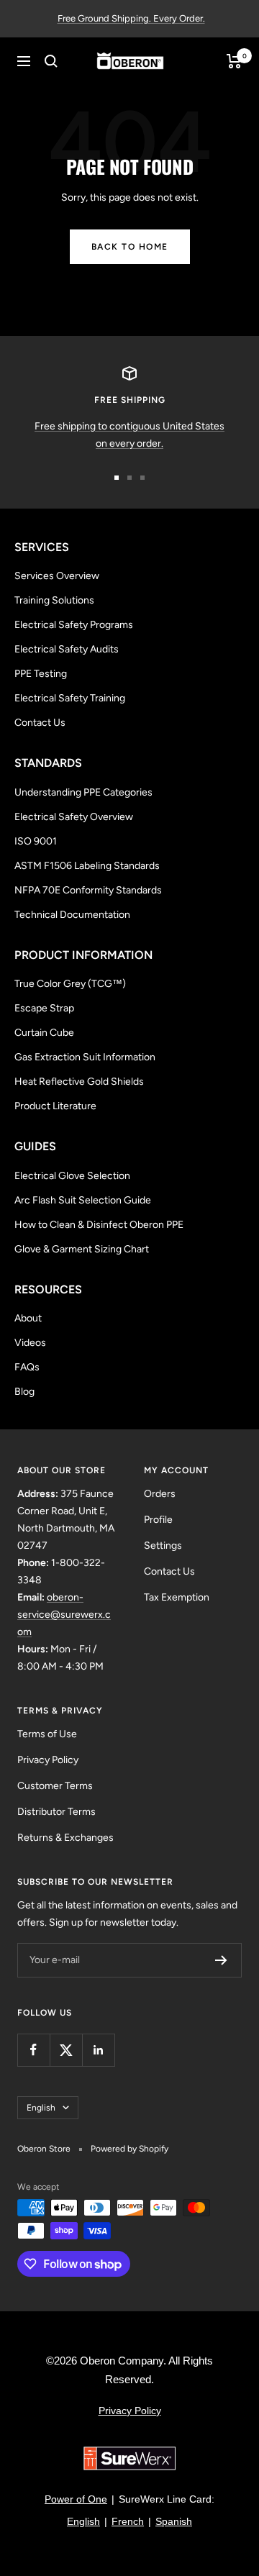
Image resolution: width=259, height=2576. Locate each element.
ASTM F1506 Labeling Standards (87, 866)
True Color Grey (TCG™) (70, 984)
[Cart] (234, 61)
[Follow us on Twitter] (66, 2050)
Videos (30, 1343)
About (28, 1318)
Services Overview (57, 576)
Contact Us (40, 723)
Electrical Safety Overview (74, 817)
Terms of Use (47, 1734)
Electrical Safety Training (70, 698)
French (128, 2521)
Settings (163, 1546)
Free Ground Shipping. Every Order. (131, 18)
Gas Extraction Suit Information (85, 1057)
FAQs (27, 1367)
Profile (158, 1520)
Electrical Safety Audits (67, 649)
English (41, 2108)
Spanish (174, 2521)
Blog (24, 1392)
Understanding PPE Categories (83, 792)
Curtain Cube (44, 1033)
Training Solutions (54, 600)
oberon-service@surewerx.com (64, 1615)
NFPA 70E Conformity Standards (88, 890)
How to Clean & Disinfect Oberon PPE (99, 1225)
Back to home (130, 247)
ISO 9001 (36, 841)
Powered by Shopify (129, 2149)
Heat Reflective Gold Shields (79, 1082)
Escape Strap (44, 1008)
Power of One (76, 2499)
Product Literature (55, 1106)
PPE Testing (41, 674)
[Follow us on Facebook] (33, 2050)
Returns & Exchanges (65, 1838)
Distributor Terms (56, 1812)
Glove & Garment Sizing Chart (82, 1249)
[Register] (221, 1960)
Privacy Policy (48, 1760)
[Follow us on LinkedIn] (98, 2050)
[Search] (51, 61)
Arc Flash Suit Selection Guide (83, 1200)
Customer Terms (55, 1786)
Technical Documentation (72, 915)
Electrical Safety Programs (74, 625)
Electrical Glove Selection (72, 1176)
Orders (160, 1494)
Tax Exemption (177, 1597)
